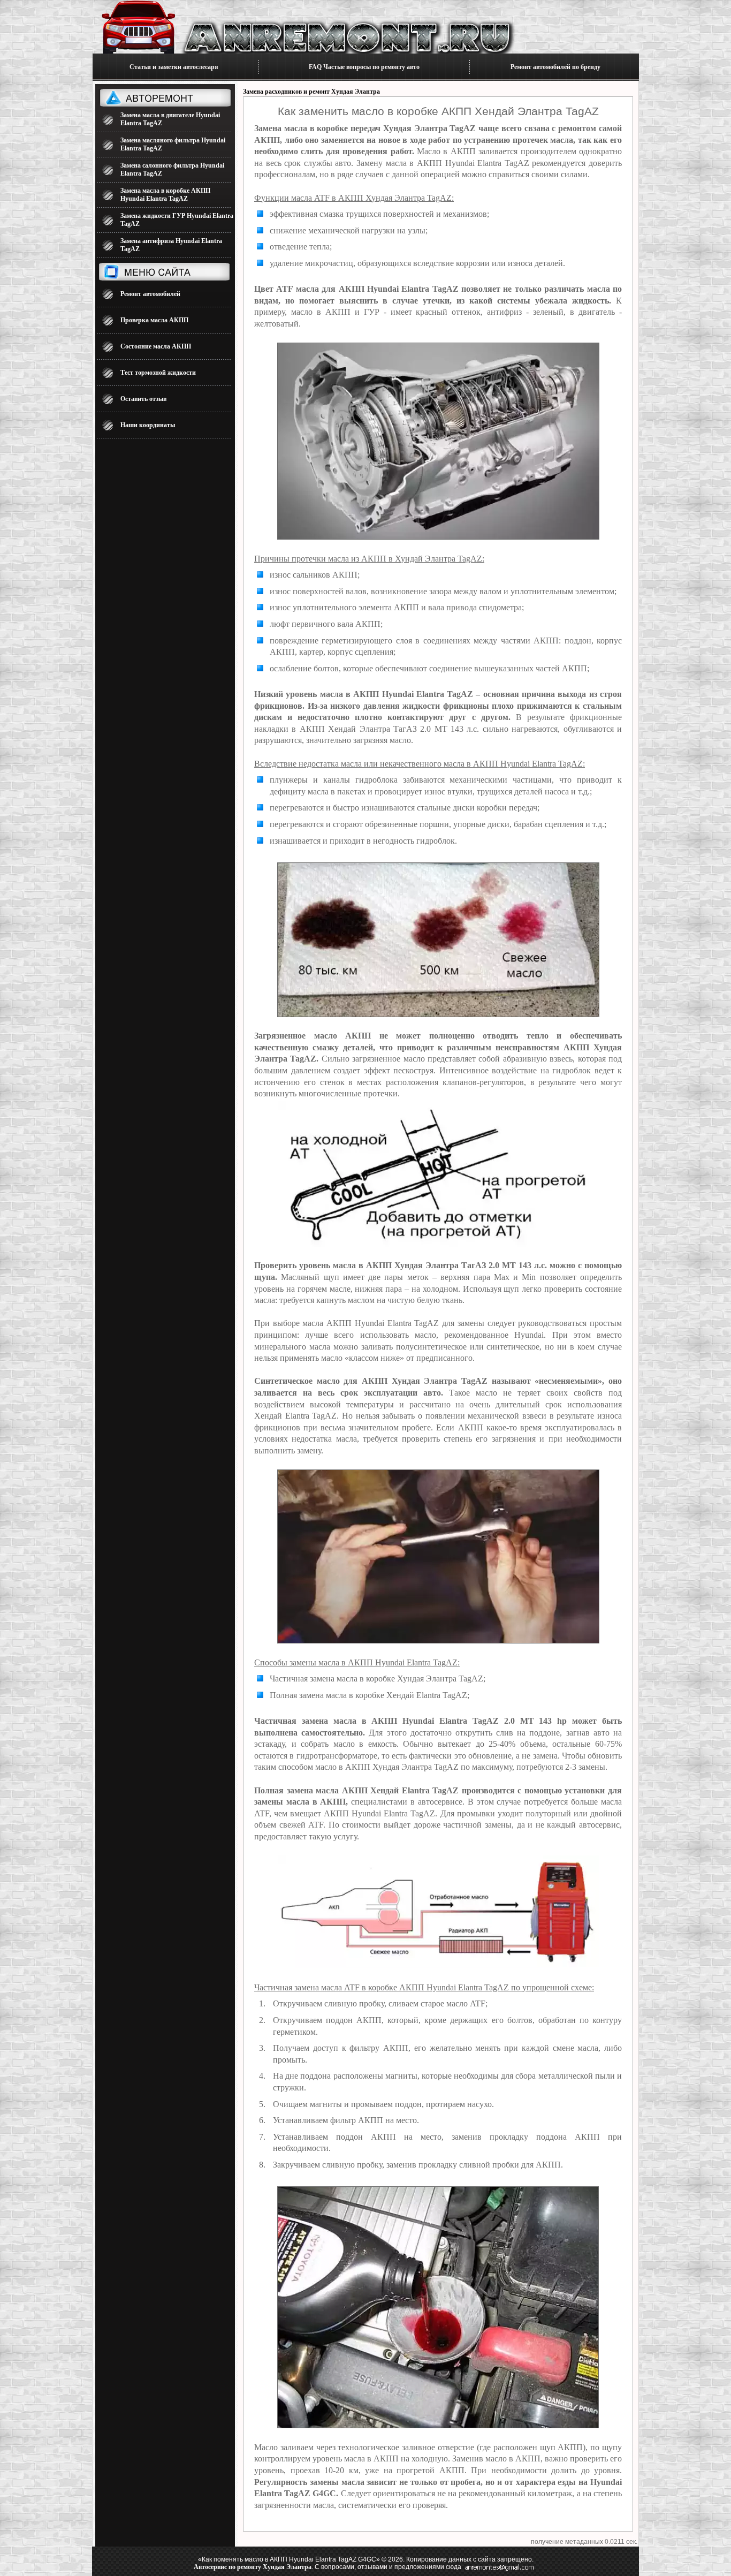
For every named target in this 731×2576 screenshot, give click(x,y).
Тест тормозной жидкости (158, 373)
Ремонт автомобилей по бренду (555, 67)
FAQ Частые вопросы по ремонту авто (364, 67)
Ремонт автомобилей (150, 294)
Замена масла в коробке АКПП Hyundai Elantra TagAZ (165, 195)
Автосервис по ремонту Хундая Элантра (253, 2567)
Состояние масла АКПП (156, 346)
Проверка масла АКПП (154, 320)
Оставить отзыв (143, 399)
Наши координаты (148, 425)
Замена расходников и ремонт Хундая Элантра (311, 92)
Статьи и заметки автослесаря (174, 67)
